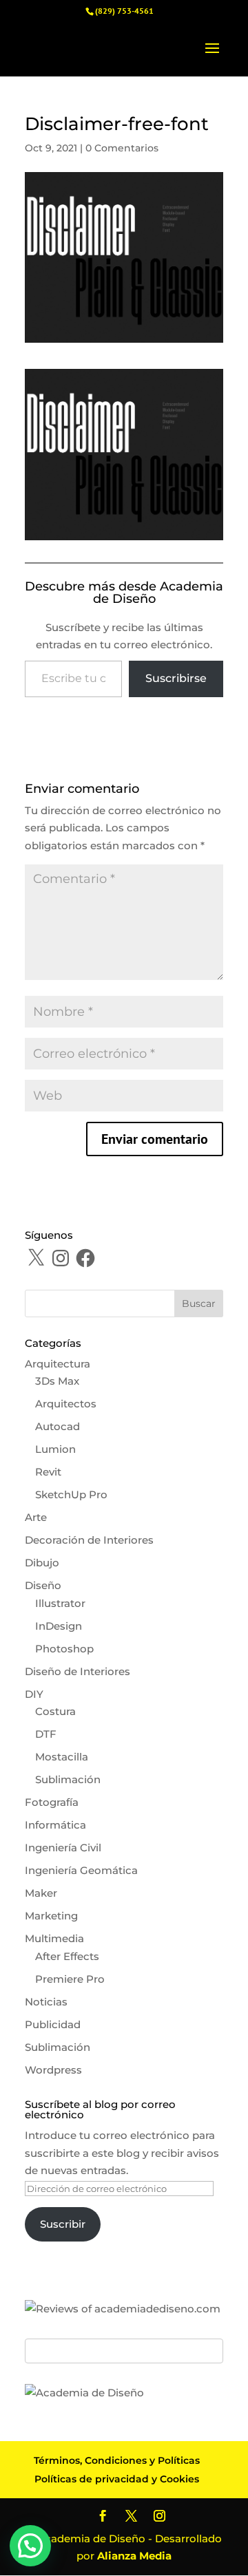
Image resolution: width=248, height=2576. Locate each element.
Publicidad (53, 2024)
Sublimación (68, 1779)
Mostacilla (62, 1757)
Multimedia (54, 1938)
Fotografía (52, 1802)
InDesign (59, 1626)
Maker (41, 1893)
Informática (55, 1825)
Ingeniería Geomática (81, 1870)
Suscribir (63, 2224)
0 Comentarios (122, 148)
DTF (46, 1734)
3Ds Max (57, 1381)
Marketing (51, 1916)
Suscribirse (176, 678)
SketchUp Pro (71, 1494)
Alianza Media (134, 2556)
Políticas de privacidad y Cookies (117, 2479)
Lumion (55, 1449)
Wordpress (53, 2070)
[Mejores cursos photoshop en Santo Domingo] (84, 2393)
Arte (36, 1517)
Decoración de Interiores (89, 1540)
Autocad (58, 1426)
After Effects (67, 1956)
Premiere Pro (70, 1979)
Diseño (43, 1585)
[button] (30, 2546)
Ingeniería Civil (63, 1848)
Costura (55, 1711)
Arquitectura (58, 1364)
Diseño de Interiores (77, 1671)
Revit (48, 1472)
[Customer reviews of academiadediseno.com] (123, 2309)
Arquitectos (66, 1404)
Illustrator (60, 1603)
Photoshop (64, 1649)
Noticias (46, 2002)
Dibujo (42, 1563)
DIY (34, 1694)
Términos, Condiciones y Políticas (117, 2460)
